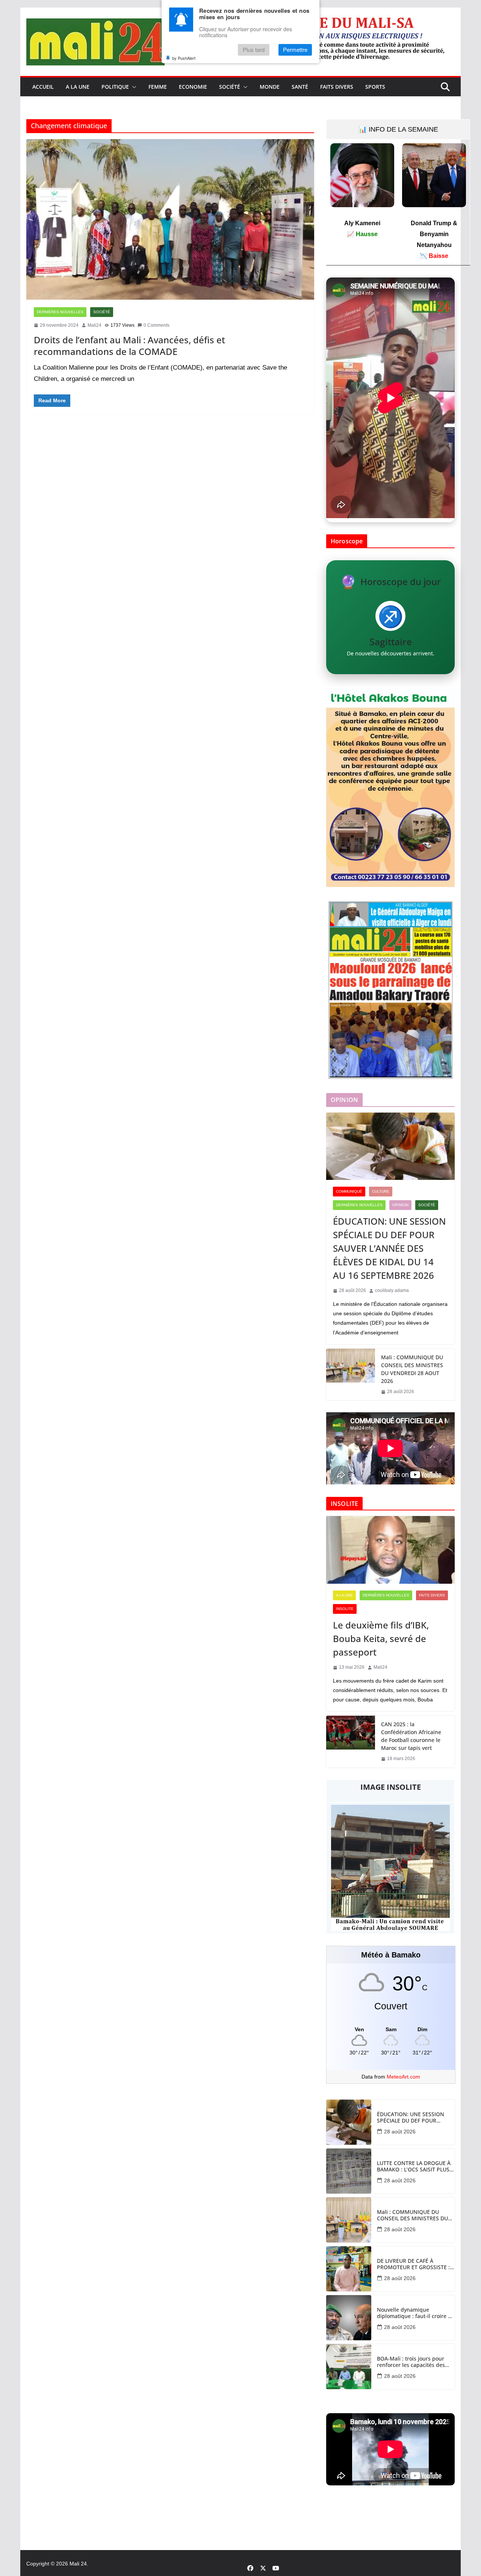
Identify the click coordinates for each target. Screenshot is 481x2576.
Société (230, 87)
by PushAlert (184, 58)
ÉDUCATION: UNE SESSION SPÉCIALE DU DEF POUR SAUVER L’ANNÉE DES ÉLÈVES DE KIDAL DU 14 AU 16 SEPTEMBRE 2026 (389, 1248)
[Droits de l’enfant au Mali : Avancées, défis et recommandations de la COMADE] (170, 219)
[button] (133, 87)
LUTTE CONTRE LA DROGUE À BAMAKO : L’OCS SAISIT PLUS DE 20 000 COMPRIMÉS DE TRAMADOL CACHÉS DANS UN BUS (414, 2167)
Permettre (295, 50)
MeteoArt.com (403, 2077)
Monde (270, 87)
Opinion (400, 1205)
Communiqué (349, 1191)
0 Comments (157, 325)
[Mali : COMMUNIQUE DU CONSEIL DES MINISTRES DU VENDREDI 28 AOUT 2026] (351, 1375)
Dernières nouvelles (60, 312)
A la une (78, 87)
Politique (115, 87)
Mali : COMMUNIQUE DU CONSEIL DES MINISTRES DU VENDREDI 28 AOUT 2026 (412, 1369)
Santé (300, 87)
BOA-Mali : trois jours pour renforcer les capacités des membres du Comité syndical (414, 2362)
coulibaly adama (392, 1290)
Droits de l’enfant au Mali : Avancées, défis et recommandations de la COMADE (129, 346)
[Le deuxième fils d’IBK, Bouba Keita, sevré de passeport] (390, 1550)
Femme (158, 87)
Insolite (345, 1609)
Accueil (43, 87)
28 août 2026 (400, 2132)
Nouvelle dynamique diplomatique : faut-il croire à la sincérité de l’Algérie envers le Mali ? (415, 2313)
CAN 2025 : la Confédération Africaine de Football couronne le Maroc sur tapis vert (411, 1736)
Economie (193, 87)
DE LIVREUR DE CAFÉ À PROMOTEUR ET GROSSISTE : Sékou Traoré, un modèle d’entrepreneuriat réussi (413, 2264)
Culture (381, 1191)
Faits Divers (337, 87)
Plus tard (254, 50)
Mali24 (95, 325)
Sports (375, 87)
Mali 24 (78, 2564)
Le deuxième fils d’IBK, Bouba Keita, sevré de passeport (381, 1638)
